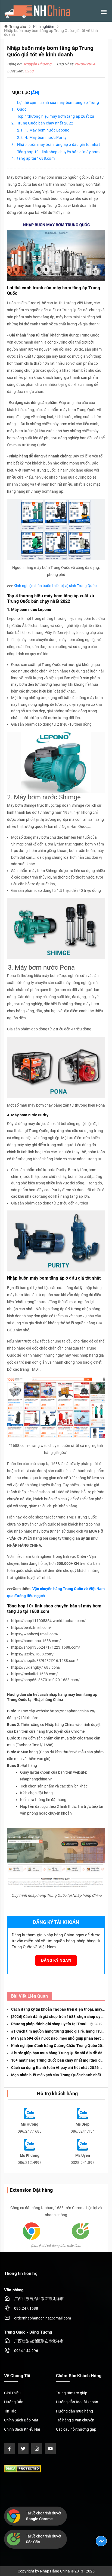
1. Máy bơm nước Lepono (47, 130)
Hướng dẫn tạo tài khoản (77, 2402)
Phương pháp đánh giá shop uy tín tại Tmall (62, 2024)
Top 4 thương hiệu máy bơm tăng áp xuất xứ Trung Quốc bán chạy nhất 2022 (56, 120)
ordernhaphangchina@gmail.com (43, 2318)
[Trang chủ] (37, 12)
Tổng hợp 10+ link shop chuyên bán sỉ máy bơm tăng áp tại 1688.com (58, 155)
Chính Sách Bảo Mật (21, 2420)
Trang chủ (18, 26)
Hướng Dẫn (14, 2402)
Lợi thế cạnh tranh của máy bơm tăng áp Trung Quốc (58, 106)
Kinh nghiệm (44, 27)
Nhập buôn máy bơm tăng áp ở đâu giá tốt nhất (59, 145)
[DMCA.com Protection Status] (22, 2468)
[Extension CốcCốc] (80, 2231)
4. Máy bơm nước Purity (46, 137)
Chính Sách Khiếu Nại (22, 2429)
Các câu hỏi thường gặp (76, 2429)
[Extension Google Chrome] (32, 2231)
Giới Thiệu (12, 2393)
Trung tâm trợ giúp (72, 2393)
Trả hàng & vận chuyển (75, 2420)
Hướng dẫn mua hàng (74, 2411)
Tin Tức (10, 2411)
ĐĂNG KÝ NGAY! (56, 1960)
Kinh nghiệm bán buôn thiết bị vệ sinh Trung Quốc (55, 586)
